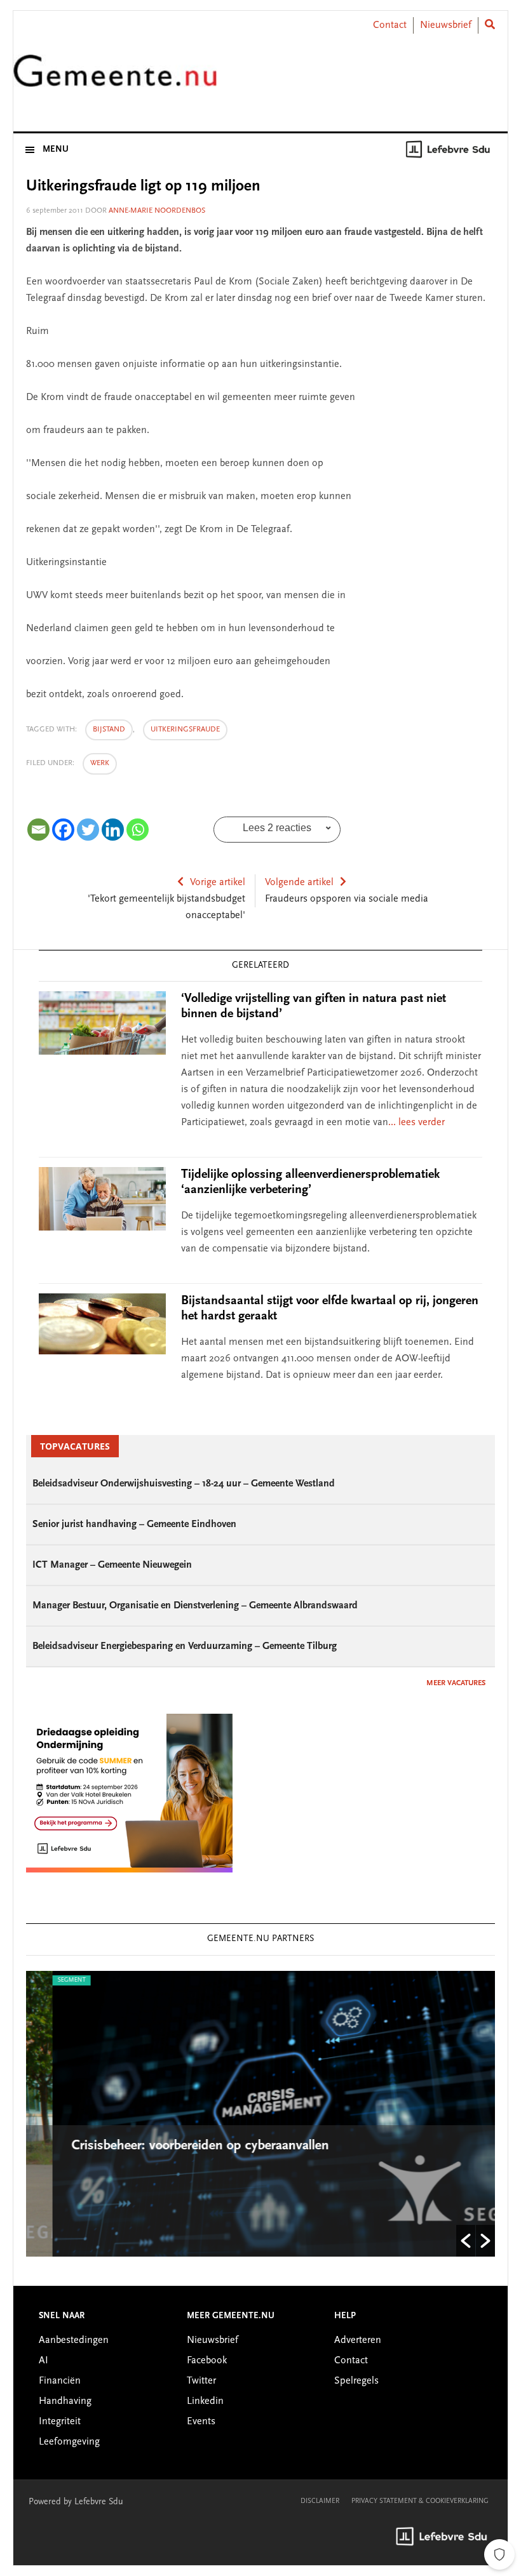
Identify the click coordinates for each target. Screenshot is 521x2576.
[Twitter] (88, 830)
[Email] (38, 830)
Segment (45, 1980)
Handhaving (65, 2401)
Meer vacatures (456, 1683)
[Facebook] (63, 830)
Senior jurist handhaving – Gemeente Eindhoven (134, 1525)
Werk (100, 763)
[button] (466, 2241)
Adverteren (358, 2340)
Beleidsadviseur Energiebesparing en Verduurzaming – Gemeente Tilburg (185, 1646)
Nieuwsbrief (446, 25)
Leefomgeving (69, 2442)
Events (201, 2422)
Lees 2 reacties (277, 828)
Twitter (201, 2381)
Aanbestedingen (74, 2340)
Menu (56, 150)
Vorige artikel (218, 883)
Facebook (207, 2361)
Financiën (60, 2381)
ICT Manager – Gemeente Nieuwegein (112, 1565)
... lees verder (416, 1123)
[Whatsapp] (138, 830)
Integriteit (60, 2422)
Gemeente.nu (115, 78)
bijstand (109, 730)
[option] (260, 2114)
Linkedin (205, 2401)
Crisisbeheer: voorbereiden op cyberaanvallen (176, 2146)
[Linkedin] (113, 830)
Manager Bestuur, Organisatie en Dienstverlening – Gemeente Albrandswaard (195, 1606)
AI (44, 2361)
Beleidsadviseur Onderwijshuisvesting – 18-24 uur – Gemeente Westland (184, 1484)
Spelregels (356, 2381)
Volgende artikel (299, 883)
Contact (390, 25)
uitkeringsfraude (185, 730)
